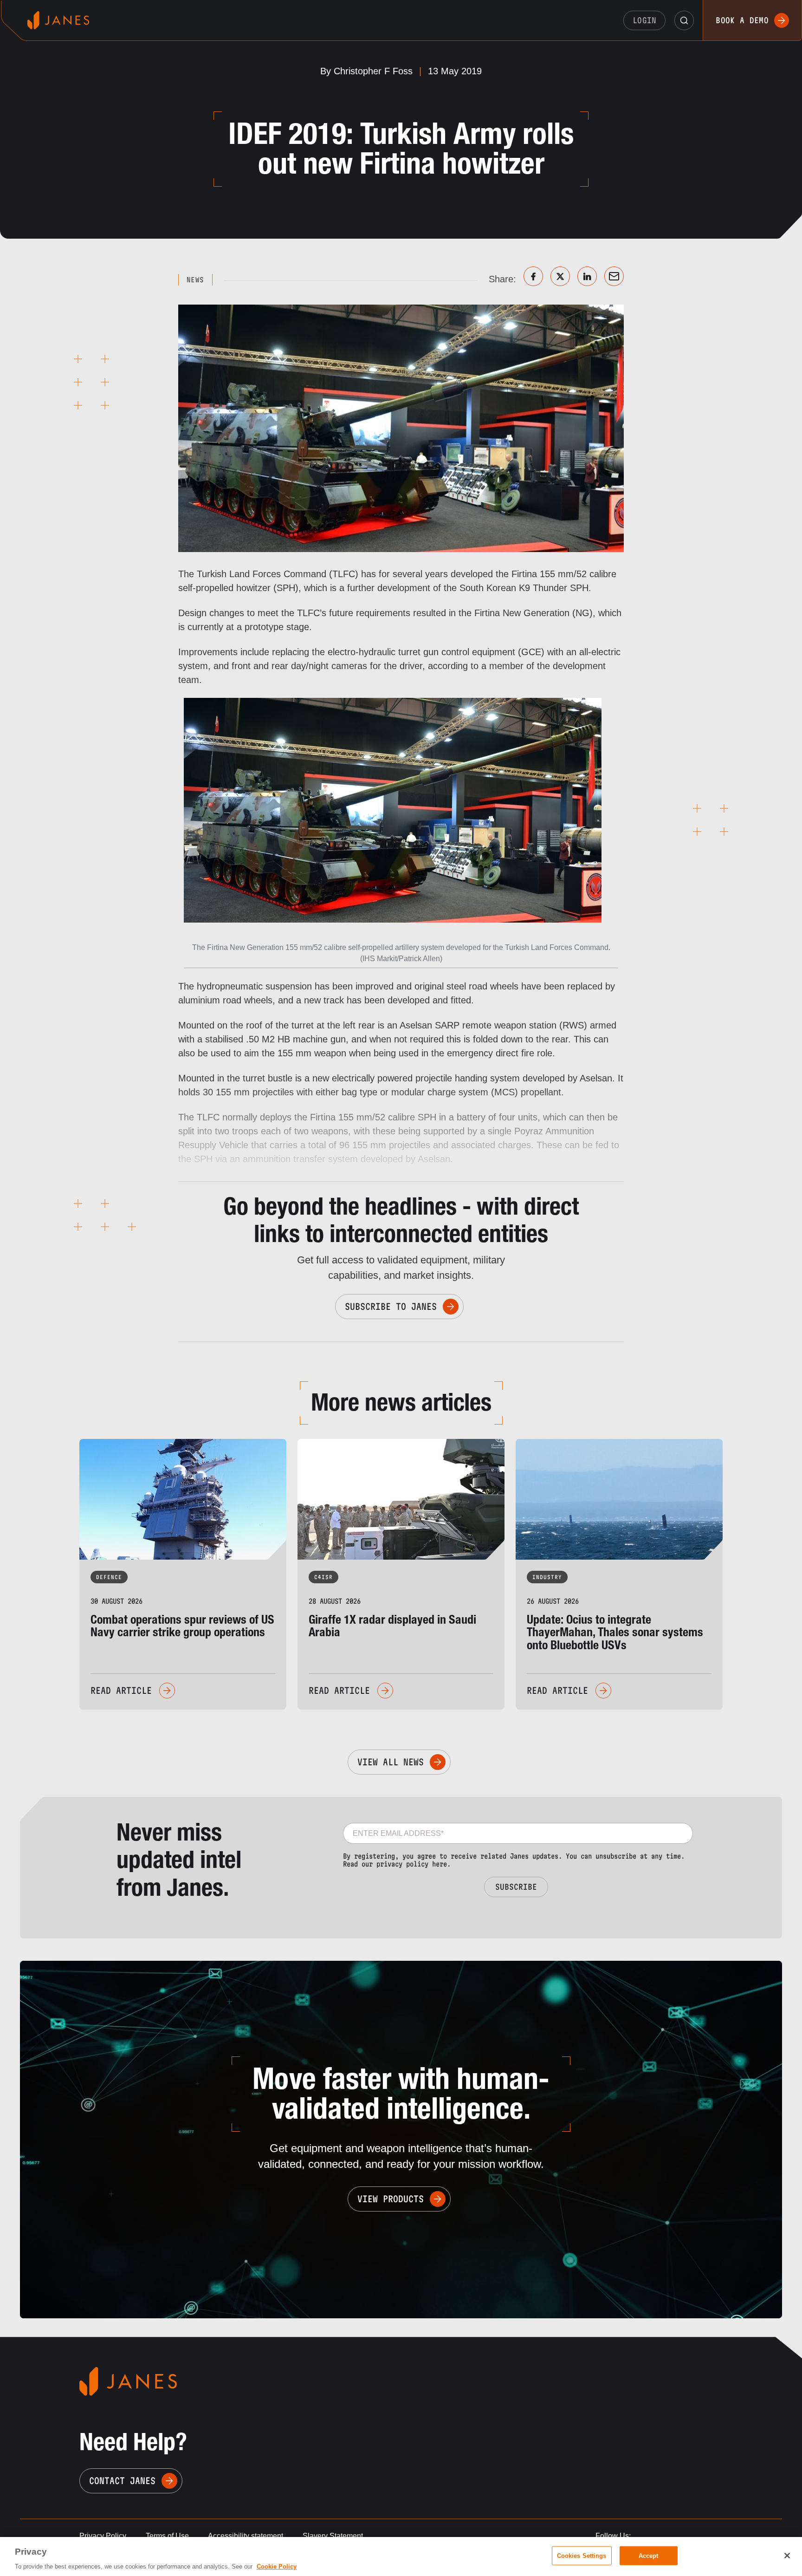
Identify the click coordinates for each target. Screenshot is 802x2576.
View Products (391, 2199)
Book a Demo (742, 20)
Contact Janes (122, 2481)
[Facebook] (533, 276)
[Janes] (58, 20)
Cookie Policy (277, 2566)
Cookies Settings (582, 2555)
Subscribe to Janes (391, 1307)
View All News (391, 1762)
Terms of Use (167, 2536)
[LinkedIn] (587, 276)
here (440, 1864)
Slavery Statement (333, 2536)
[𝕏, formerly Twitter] (560, 276)
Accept (649, 2555)
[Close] (787, 2556)
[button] (684, 20)
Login (645, 20)
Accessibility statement (246, 2536)
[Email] (614, 276)
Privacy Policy (103, 2536)
